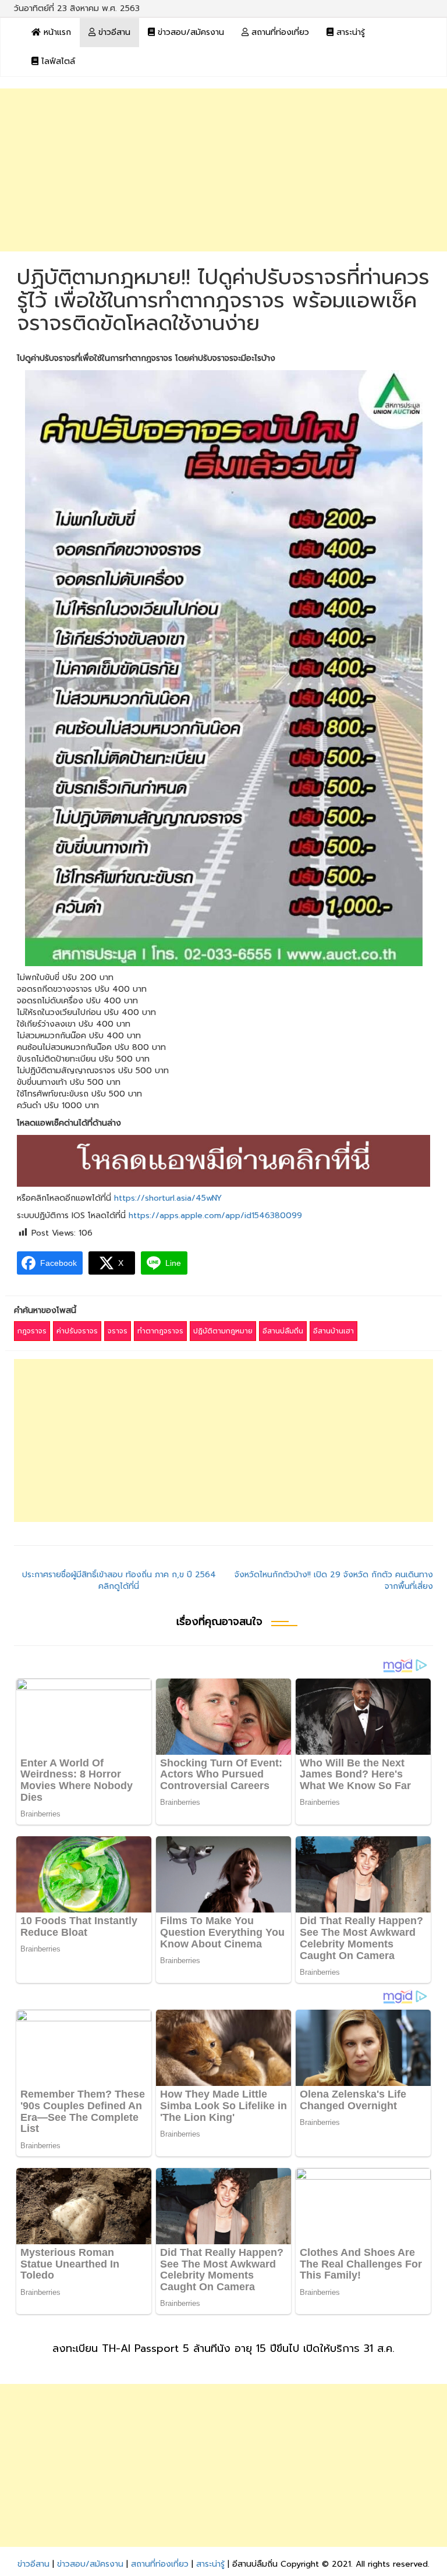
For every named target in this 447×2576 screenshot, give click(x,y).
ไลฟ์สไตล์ (57, 61)
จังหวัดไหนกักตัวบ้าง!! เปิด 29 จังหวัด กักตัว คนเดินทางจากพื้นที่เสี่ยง (334, 1580)
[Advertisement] (223, 170)
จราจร (118, 1331)
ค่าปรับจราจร (77, 1331)
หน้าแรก (56, 32)
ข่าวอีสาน (113, 32)
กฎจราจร (32, 1331)
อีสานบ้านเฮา (334, 1331)
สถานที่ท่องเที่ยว (279, 32)
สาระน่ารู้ (349, 32)
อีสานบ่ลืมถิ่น (283, 1331)
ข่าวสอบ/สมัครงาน (189, 32)
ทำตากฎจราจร (160, 1331)
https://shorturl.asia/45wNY (168, 1198)
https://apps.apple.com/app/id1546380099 (215, 1216)
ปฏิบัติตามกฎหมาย (223, 1331)
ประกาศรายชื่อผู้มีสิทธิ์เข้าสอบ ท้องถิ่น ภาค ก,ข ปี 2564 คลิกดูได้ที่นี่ (119, 1580)
